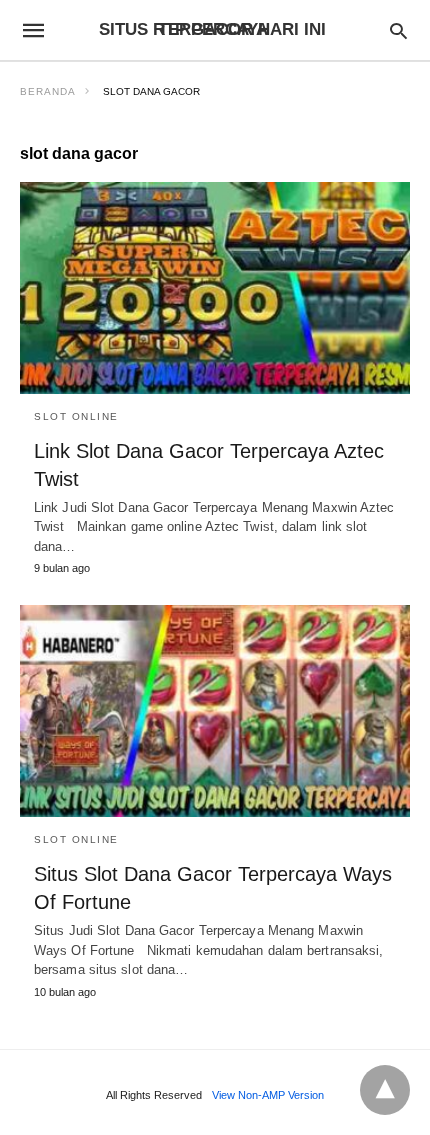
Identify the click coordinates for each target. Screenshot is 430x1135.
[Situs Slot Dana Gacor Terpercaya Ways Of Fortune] (215, 711)
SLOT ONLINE (76, 416)
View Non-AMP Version (268, 1095)
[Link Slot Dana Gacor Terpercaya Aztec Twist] (215, 288)
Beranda (48, 91)
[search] (398, 30)
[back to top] (385, 1090)
